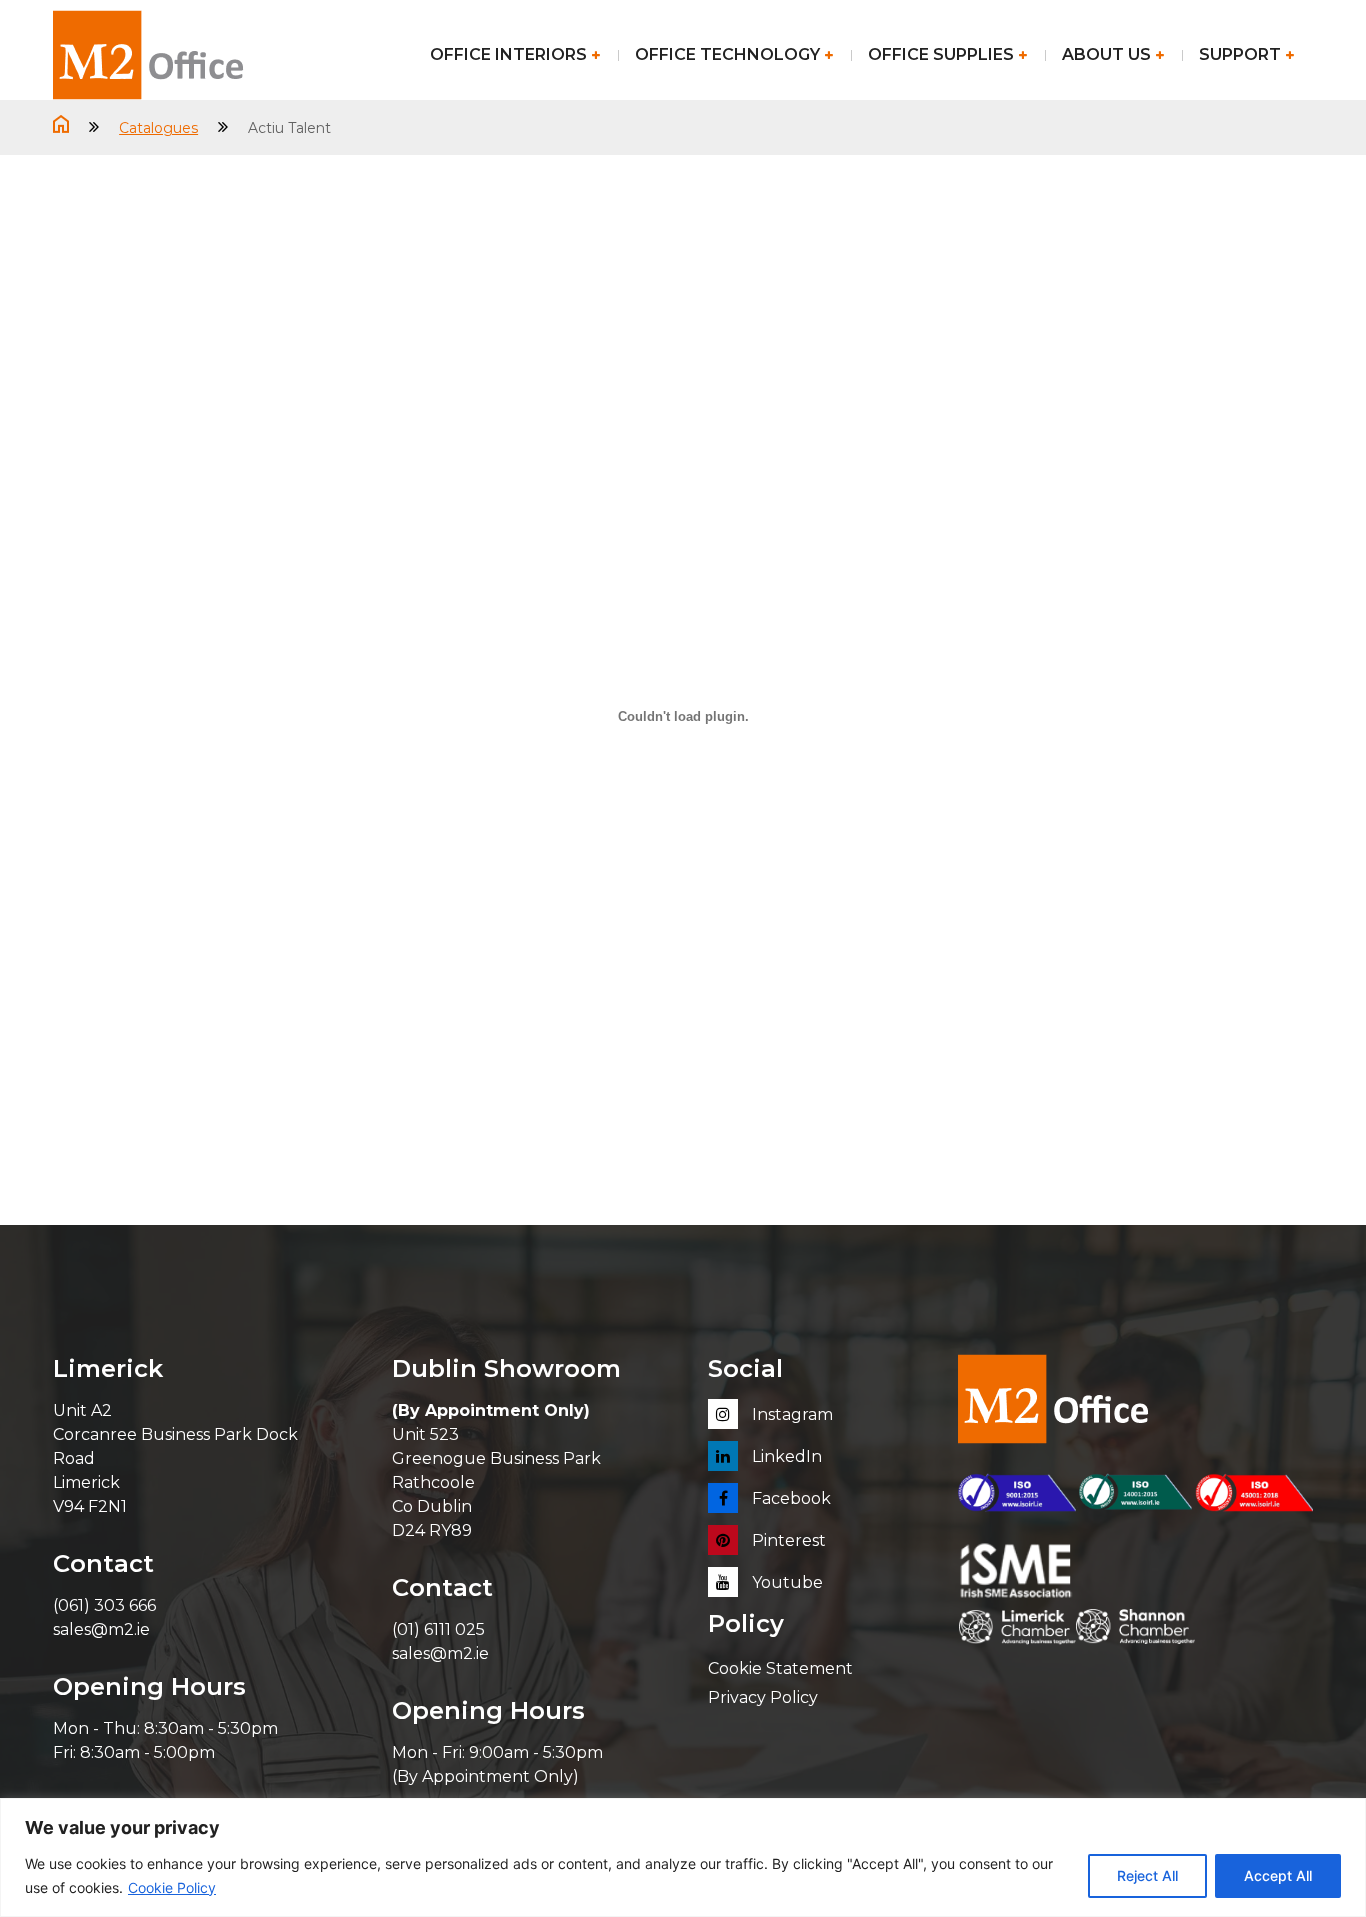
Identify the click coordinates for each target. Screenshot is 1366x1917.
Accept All (1278, 1875)
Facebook (789, 1498)
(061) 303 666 (104, 1605)
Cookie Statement (780, 1668)
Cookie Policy (172, 1887)
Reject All (1147, 1875)
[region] (683, 1857)
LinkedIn (785, 1456)
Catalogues (158, 128)
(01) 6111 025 (438, 1629)
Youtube (785, 1582)
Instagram (790, 1414)
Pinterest (787, 1540)
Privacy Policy (763, 1697)
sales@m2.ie (101, 1629)
